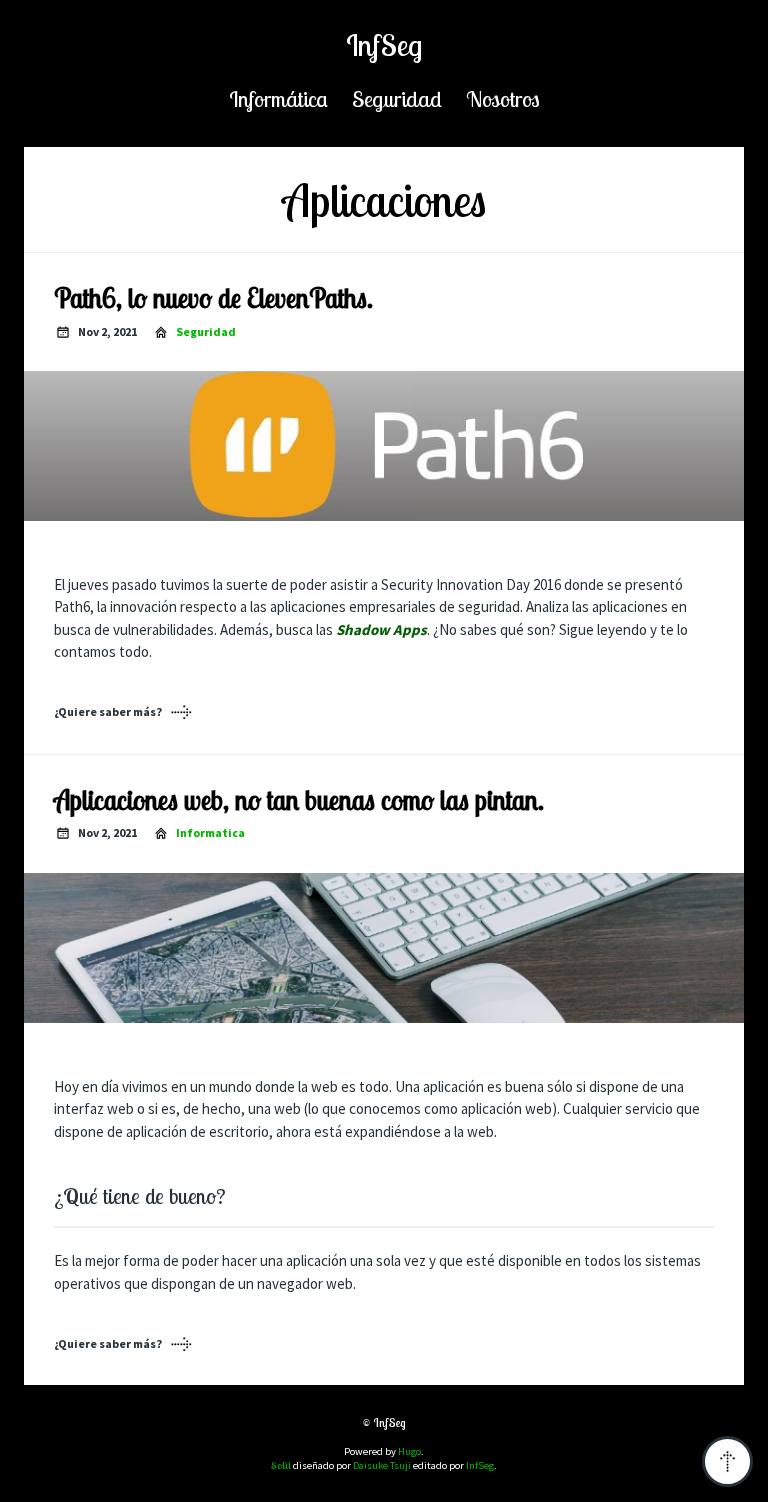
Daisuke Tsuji (382, 1465)
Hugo (409, 1451)
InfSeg (384, 45)
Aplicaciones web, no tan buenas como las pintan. (299, 800)
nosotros (503, 98)
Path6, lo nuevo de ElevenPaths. (213, 298)
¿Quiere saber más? (108, 711)
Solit (281, 1465)
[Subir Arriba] (727, 1461)
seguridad (397, 98)
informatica (210, 832)
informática (278, 98)
